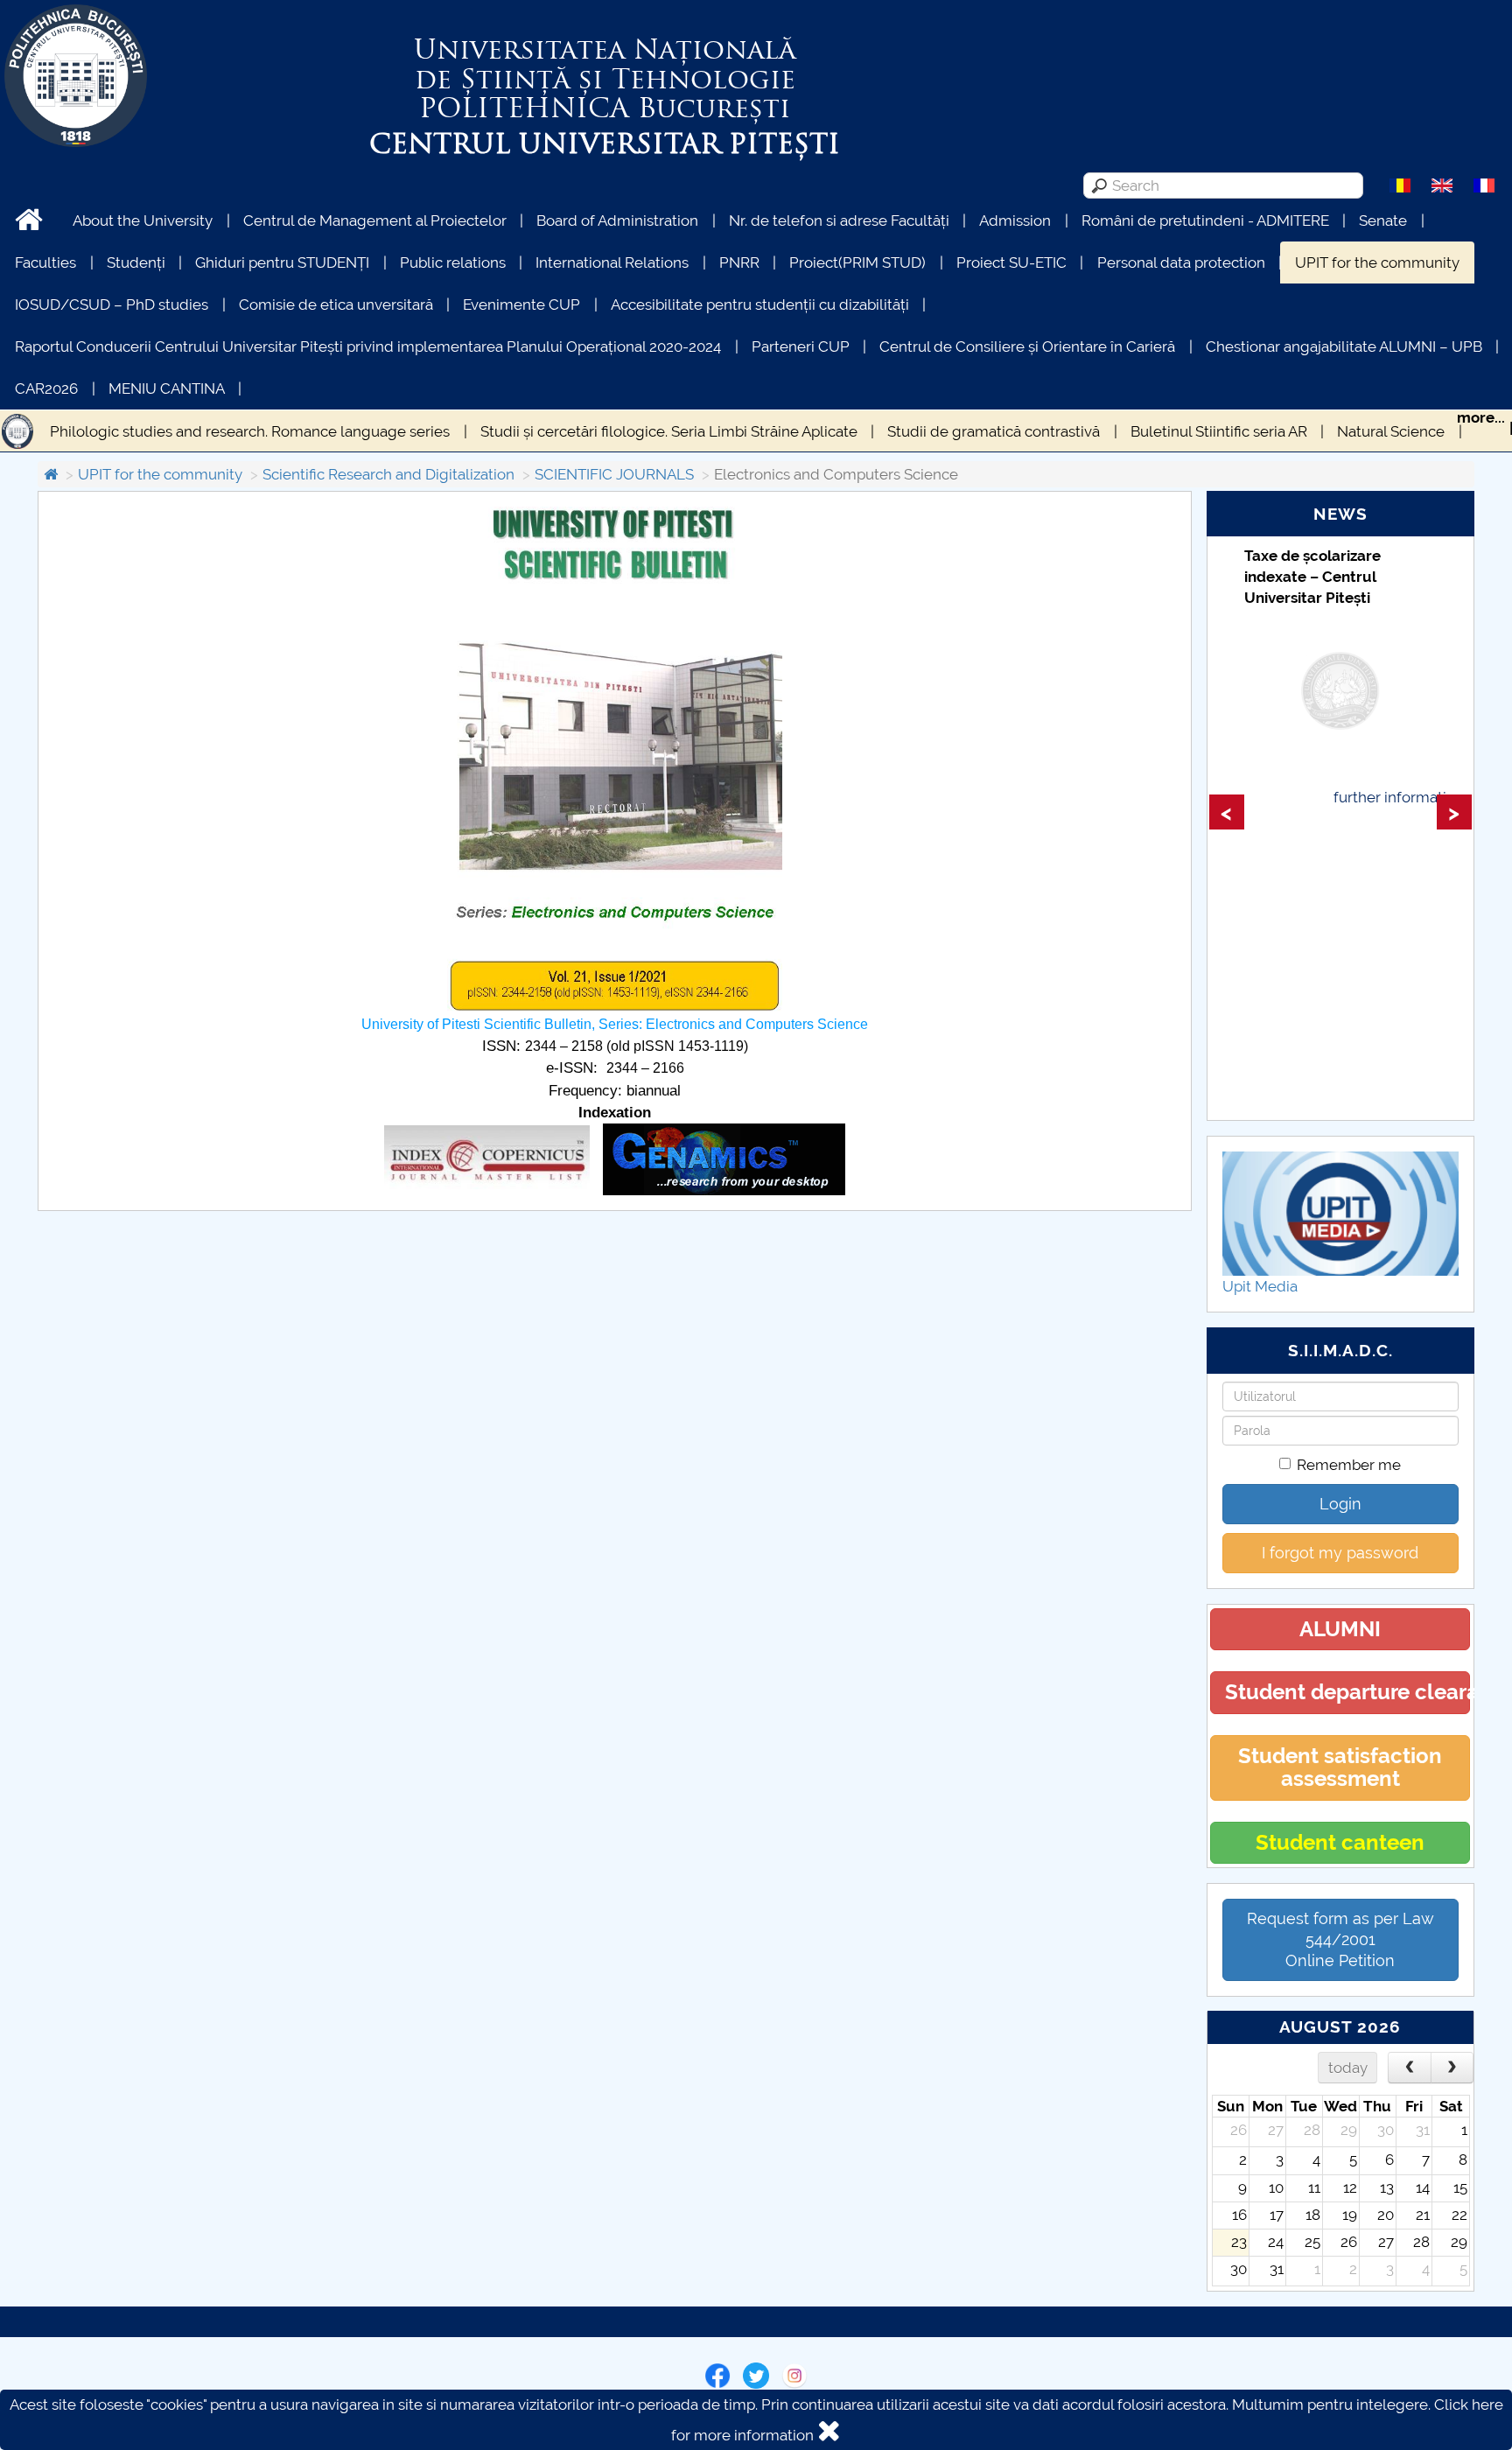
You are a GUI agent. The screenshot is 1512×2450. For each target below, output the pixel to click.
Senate (1383, 220)
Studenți (136, 262)
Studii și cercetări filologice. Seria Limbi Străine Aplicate (669, 431)
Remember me (1349, 1465)
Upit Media (1260, 1286)
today (1348, 2068)
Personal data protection (1181, 262)
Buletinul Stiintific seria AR (1219, 431)
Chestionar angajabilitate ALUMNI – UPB (1344, 346)
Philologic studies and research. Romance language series (250, 431)
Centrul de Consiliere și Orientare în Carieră (1027, 346)
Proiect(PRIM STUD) (857, 262)
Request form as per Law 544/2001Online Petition (1340, 1939)
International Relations (612, 262)
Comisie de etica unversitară (336, 304)
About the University (143, 220)
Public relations (453, 262)
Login (1340, 1504)
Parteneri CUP (801, 346)
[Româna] (1400, 185)
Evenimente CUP (521, 304)
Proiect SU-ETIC (1011, 262)
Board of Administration (617, 220)
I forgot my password (1340, 1553)
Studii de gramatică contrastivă (994, 431)
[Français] (1484, 185)
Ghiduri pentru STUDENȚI (282, 262)
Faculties (45, 262)
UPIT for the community (1377, 262)
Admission (1015, 220)
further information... (1403, 797)
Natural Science (1391, 431)
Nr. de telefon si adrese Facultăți (839, 220)
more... (1481, 417)
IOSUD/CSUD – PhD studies (112, 304)
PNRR (739, 262)
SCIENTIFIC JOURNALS (614, 474)
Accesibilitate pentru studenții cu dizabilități (760, 304)
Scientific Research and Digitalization (388, 474)
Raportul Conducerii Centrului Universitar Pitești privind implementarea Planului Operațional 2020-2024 (368, 346)
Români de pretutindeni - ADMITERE (1205, 220)
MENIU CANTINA (167, 388)
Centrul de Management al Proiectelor (375, 220)
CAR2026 (46, 388)
